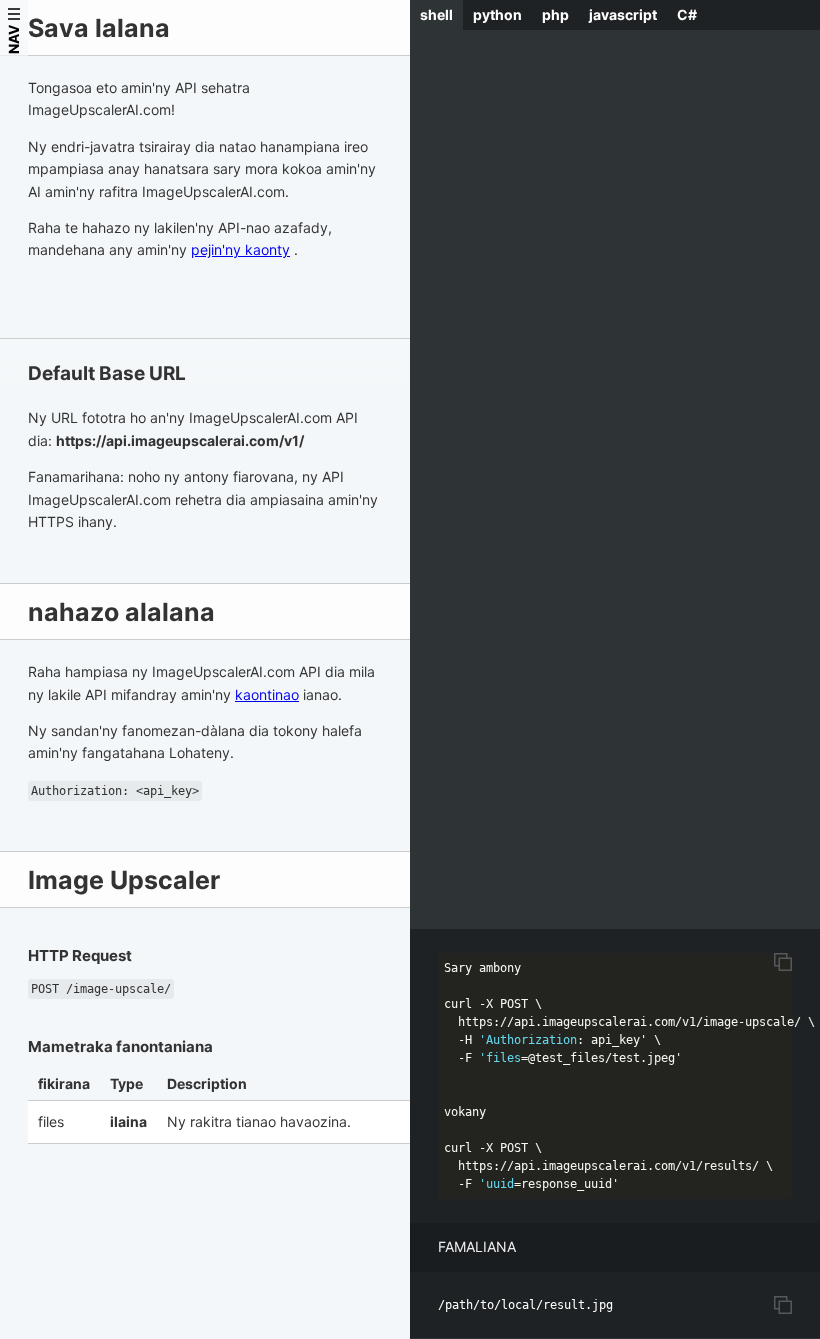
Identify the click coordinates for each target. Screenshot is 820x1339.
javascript (623, 14)
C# (687, 14)
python (497, 14)
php (555, 14)
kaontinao (267, 694)
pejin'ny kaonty (240, 249)
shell (436, 14)
